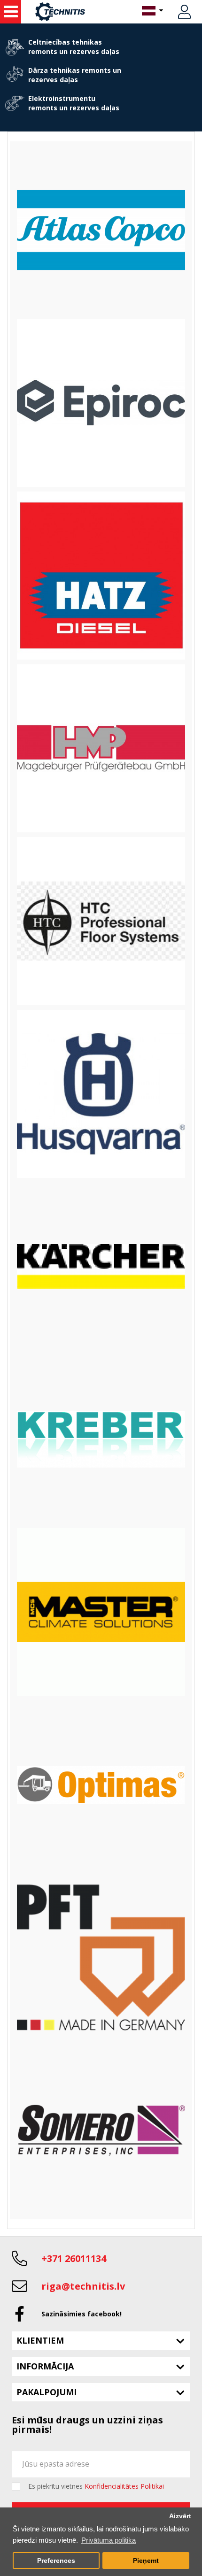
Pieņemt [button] (146, 2561)
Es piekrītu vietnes (96, 2486)
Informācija (45, 2366)
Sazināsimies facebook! (82, 2314)
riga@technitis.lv (83, 2286)
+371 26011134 (74, 2258)
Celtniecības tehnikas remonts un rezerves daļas (74, 47)
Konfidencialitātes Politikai (124, 2486)
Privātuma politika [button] (109, 2540)
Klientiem (40, 2340)
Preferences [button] (56, 2561)
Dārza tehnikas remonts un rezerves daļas (75, 75)
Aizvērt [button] (180, 2516)
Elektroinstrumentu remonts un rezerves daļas (74, 103)
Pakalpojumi (47, 2392)
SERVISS (11, 12)
